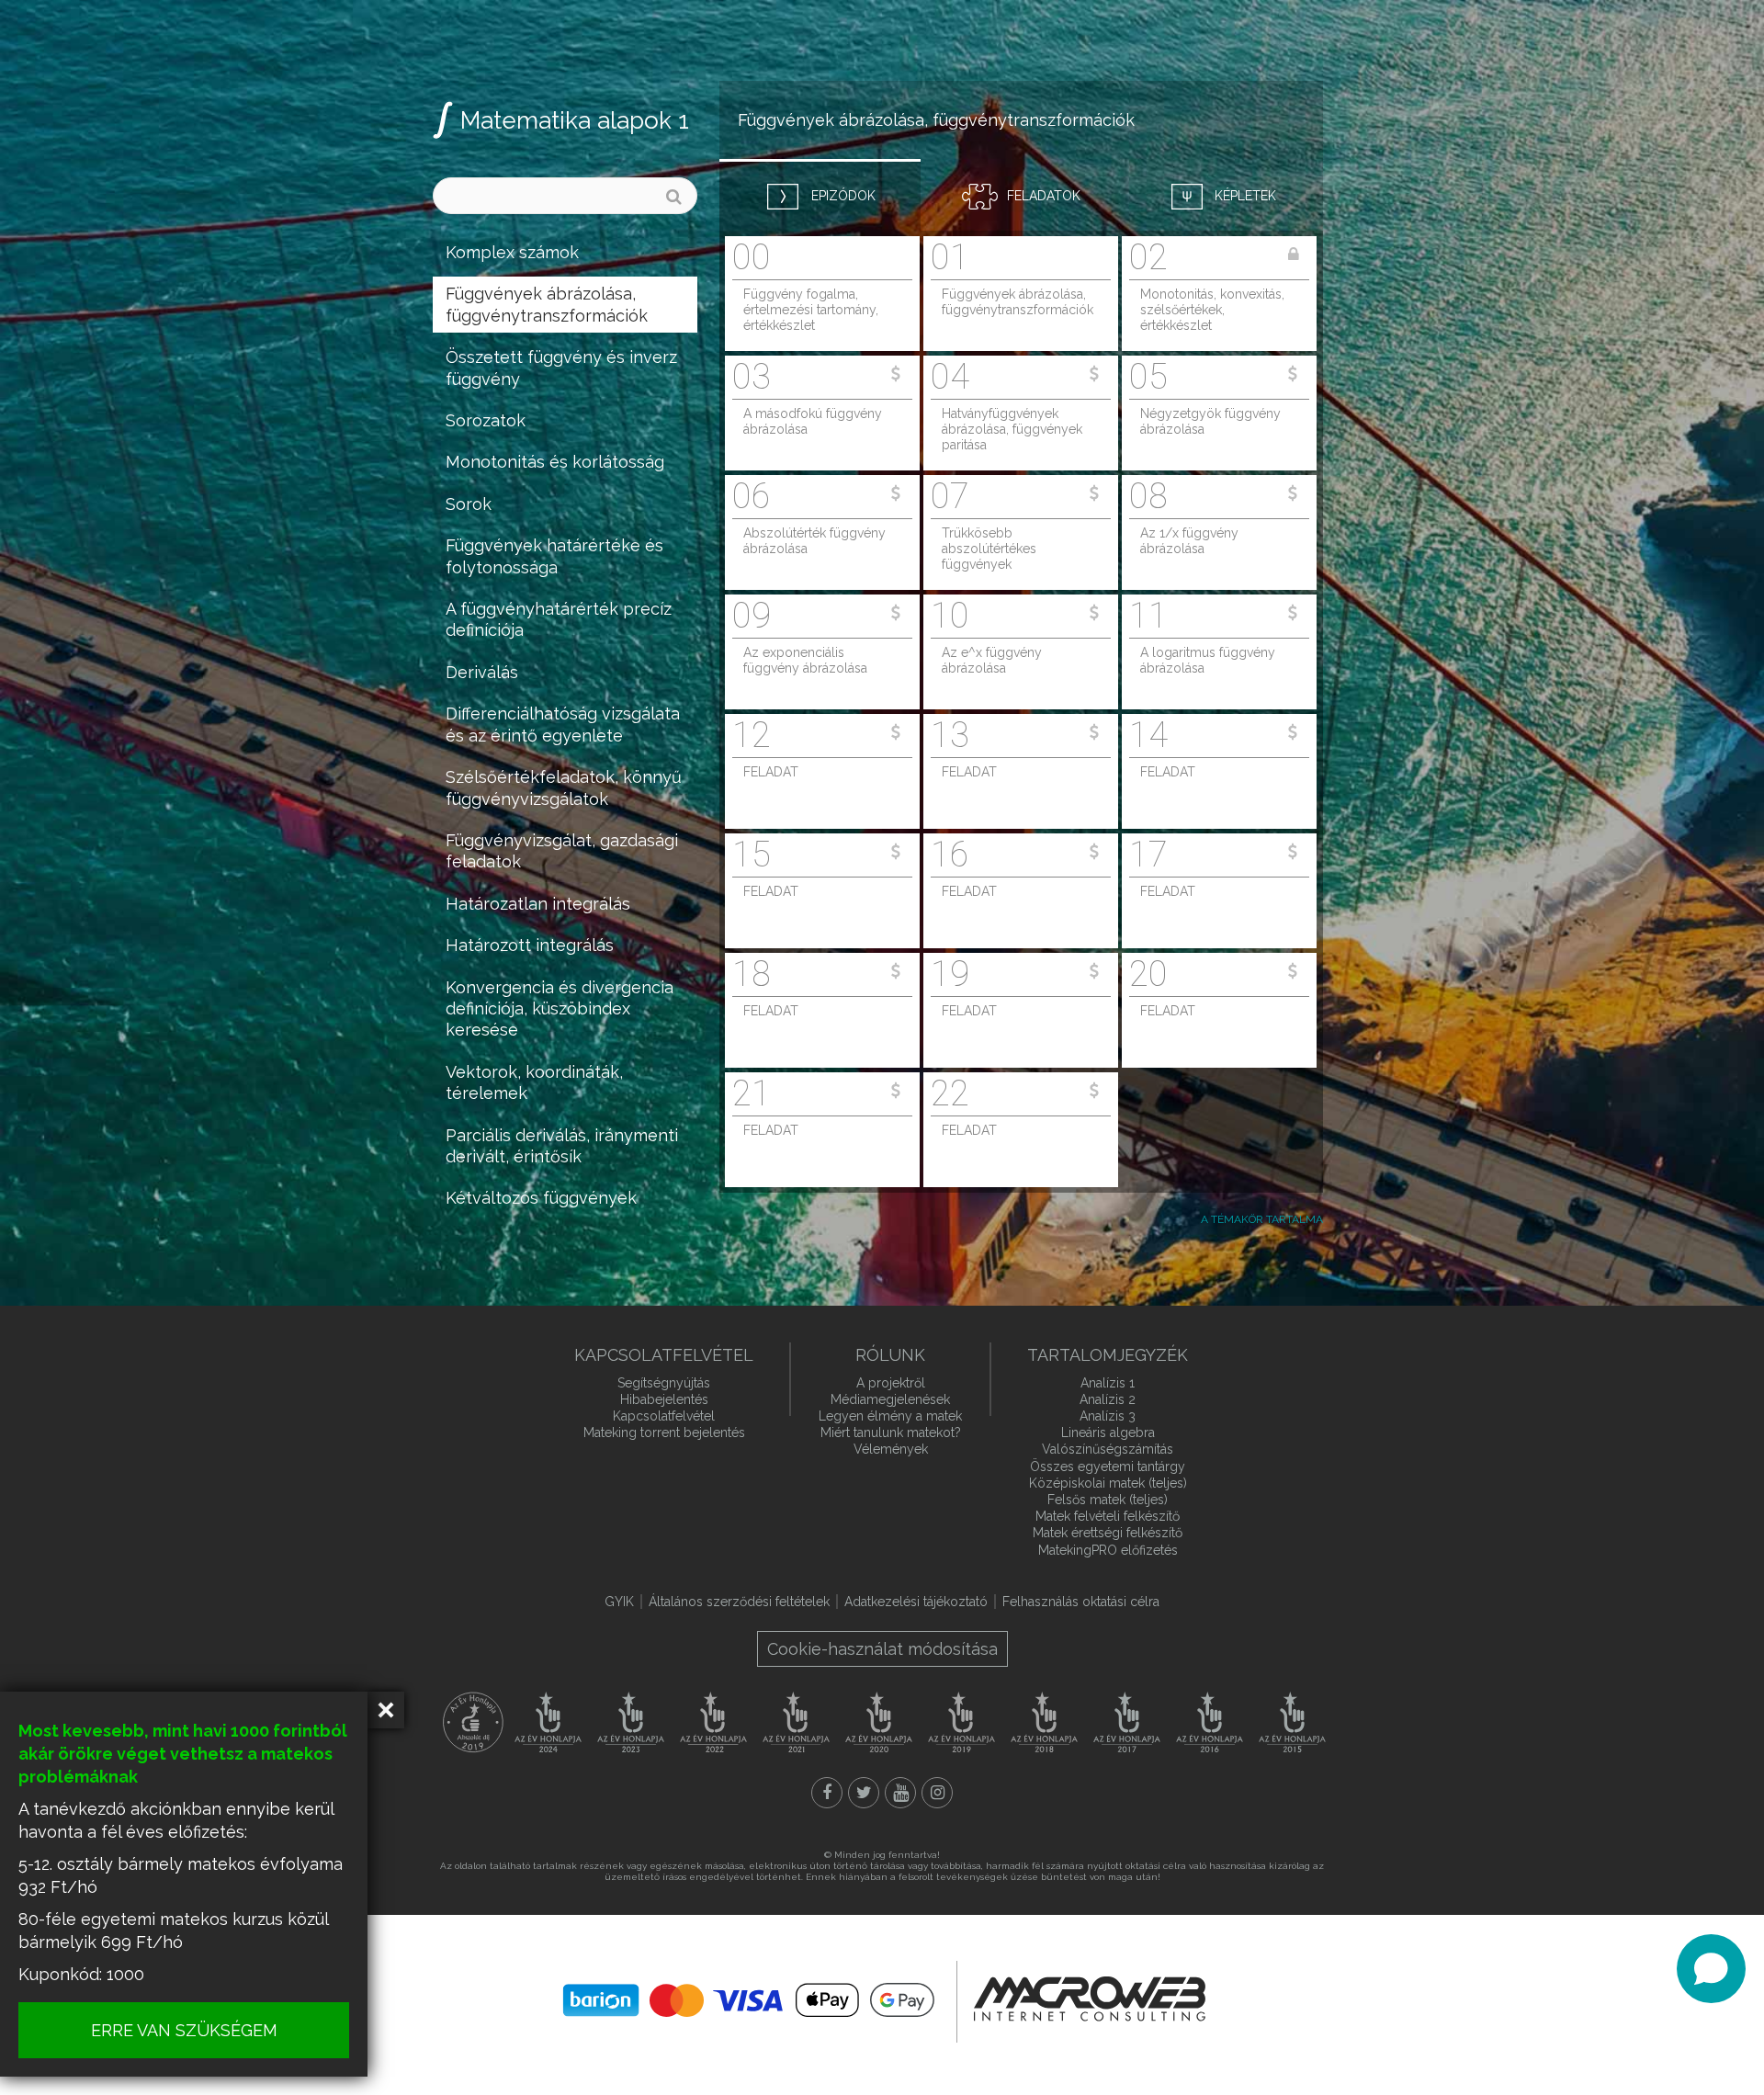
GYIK (619, 1602)
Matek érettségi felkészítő (1108, 1533)
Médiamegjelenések (890, 1399)
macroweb (1090, 1999)
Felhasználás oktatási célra (1081, 1602)
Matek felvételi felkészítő (1108, 1516)
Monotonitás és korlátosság (555, 462)
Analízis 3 (1108, 1416)
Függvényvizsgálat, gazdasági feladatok (562, 851)
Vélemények (891, 1449)
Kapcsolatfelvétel (664, 1416)
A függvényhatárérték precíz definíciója (559, 619)
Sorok (469, 504)
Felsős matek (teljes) (1108, 1500)
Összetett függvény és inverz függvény (561, 368)
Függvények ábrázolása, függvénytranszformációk (547, 304)
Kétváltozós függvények (541, 1198)
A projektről (891, 1383)
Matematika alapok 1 (575, 120)
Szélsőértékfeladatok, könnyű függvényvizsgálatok (564, 787)
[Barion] (749, 2000)
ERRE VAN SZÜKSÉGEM (184, 2030)
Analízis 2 (1108, 1399)
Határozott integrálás (530, 945)
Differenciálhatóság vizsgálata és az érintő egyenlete (563, 724)
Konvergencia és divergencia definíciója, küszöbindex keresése (560, 1009)
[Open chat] (1711, 1969)
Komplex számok (512, 252)
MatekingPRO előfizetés (1108, 1550)
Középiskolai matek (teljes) (1108, 1483)
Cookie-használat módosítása (882, 1649)
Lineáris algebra (1108, 1433)
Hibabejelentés (664, 1399)
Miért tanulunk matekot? (891, 1433)
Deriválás (482, 672)
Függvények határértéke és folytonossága (554, 556)
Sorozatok (486, 420)
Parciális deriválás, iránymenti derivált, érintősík (562, 1146)
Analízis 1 (1108, 1383)
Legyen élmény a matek (890, 1416)
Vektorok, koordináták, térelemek (534, 1082)
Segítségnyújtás (664, 1383)
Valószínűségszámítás (1108, 1449)
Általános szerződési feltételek (739, 1602)
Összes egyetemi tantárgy (1108, 1466)
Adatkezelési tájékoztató (916, 1602)
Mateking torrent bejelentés (664, 1433)
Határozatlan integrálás (538, 904)
